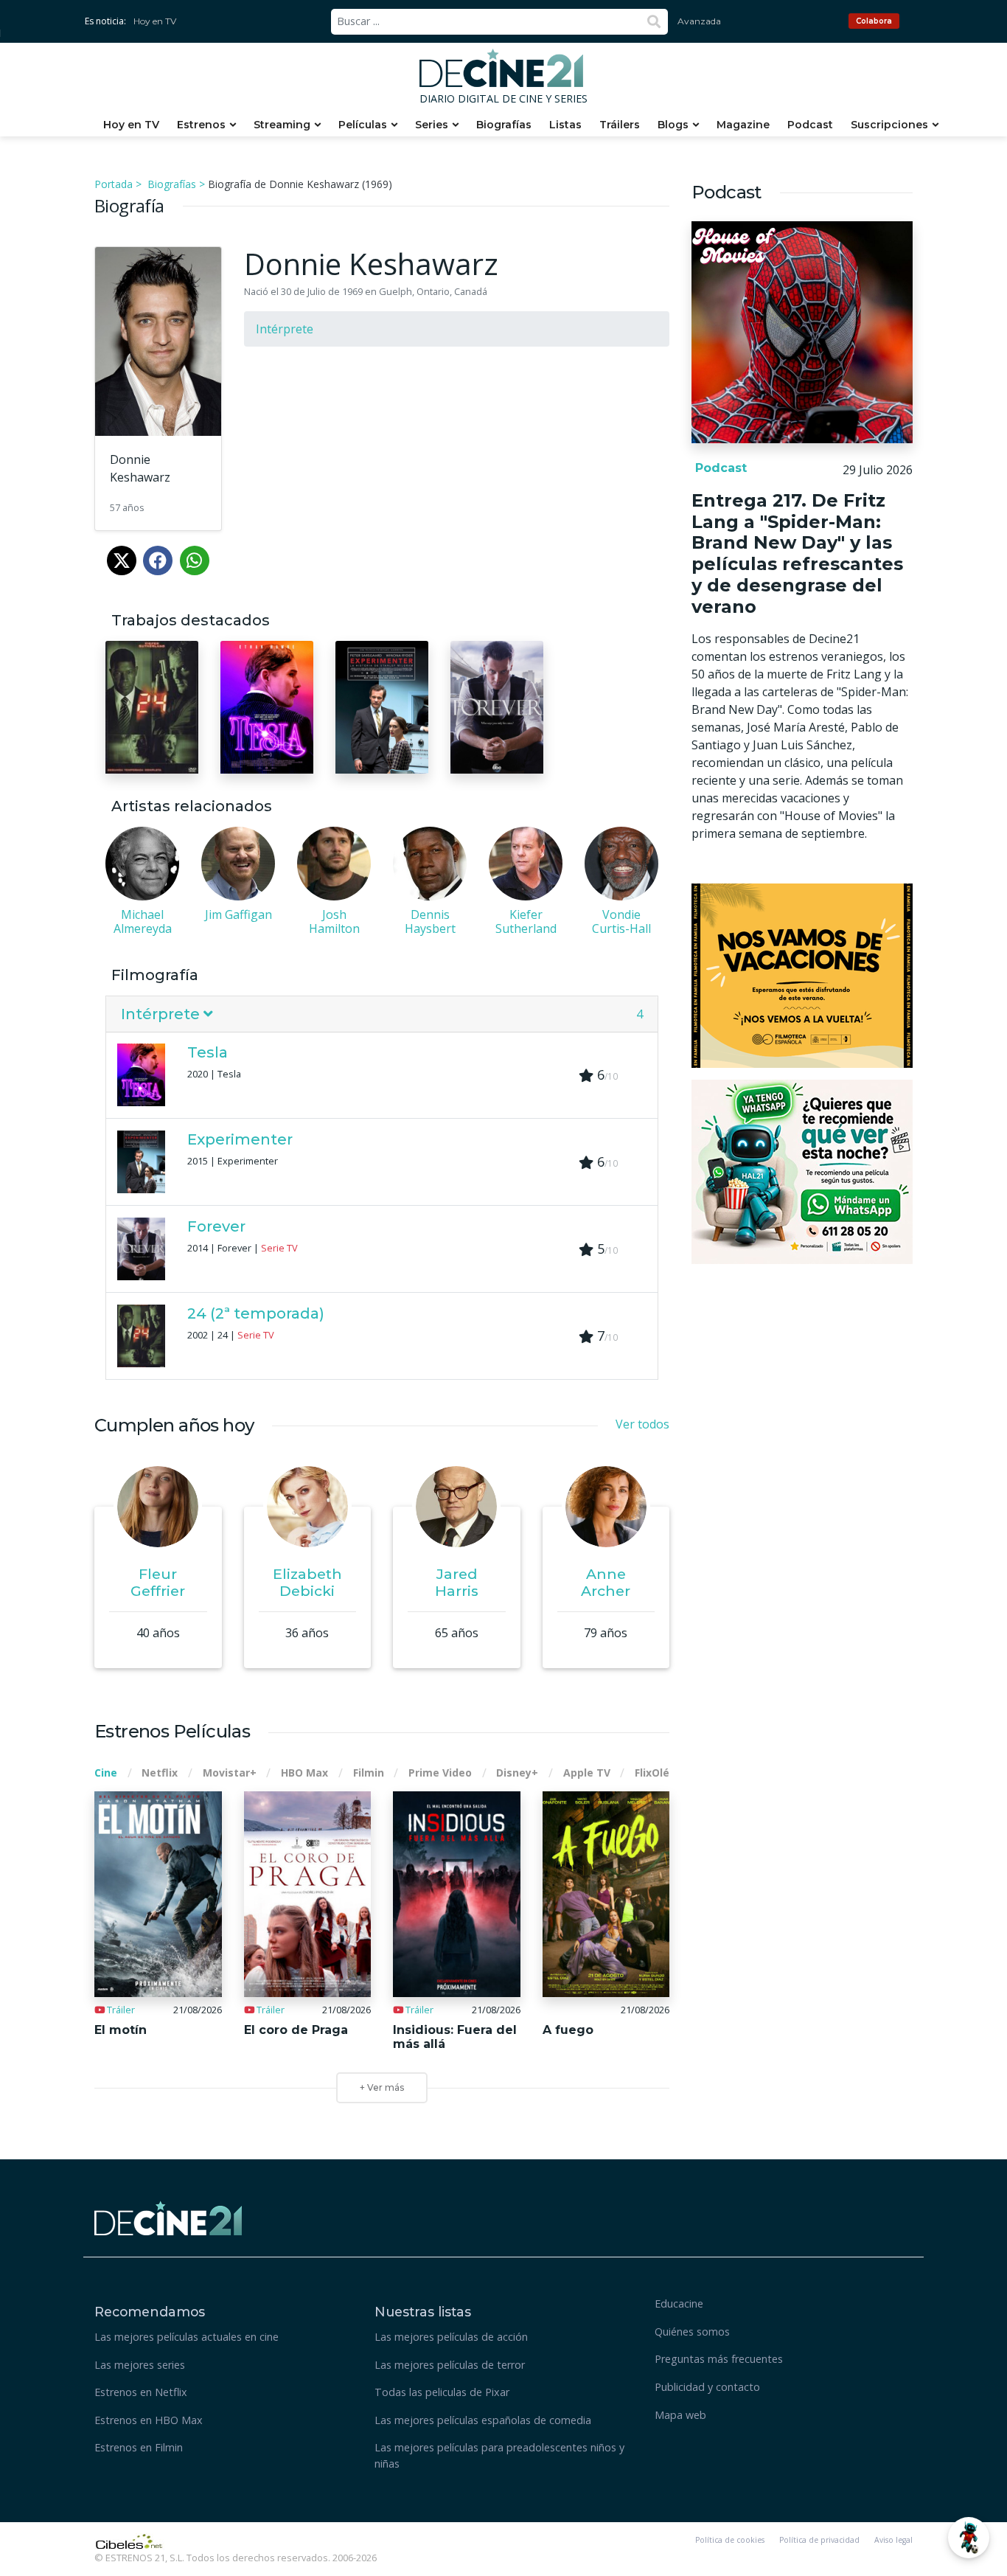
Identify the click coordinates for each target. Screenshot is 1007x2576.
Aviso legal (893, 2540)
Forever (216, 1226)
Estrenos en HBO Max (149, 2420)
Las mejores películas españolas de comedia (483, 2420)
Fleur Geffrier (158, 1582)
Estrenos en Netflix (141, 2392)
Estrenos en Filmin (139, 2447)
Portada (114, 184)
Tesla (208, 1052)
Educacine (679, 2304)
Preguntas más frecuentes (719, 2359)
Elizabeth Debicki (307, 1582)
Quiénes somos (692, 2332)
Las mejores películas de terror (450, 2365)
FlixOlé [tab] (652, 1773)
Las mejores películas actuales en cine (187, 2337)
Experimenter (240, 1139)
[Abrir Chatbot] (969, 2538)
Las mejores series (140, 2365)
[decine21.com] (168, 2217)
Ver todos (642, 1424)
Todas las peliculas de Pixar (442, 2392)
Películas (363, 125)
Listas (565, 125)
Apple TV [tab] (587, 1773)
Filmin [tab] (369, 1773)
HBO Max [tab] (304, 1773)
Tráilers (620, 125)
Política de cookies (730, 2540)
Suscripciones (889, 125)
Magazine (743, 125)
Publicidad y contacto (707, 2387)
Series (432, 125)
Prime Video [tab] (440, 1773)
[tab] (382, 1014)
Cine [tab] (106, 1773)
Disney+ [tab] (517, 1773)
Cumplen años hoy (174, 1425)
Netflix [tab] (160, 1773)
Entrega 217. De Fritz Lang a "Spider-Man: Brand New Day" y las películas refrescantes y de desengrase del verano (797, 553)
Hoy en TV (155, 21)
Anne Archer (606, 1582)
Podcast (810, 125)
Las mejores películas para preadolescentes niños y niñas (499, 2455)
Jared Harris (457, 1582)
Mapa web (680, 2415)
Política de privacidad (819, 2540)
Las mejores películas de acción (451, 2337)
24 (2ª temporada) (256, 1313)
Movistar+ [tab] (230, 1773)
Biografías (504, 125)
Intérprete (285, 329)
